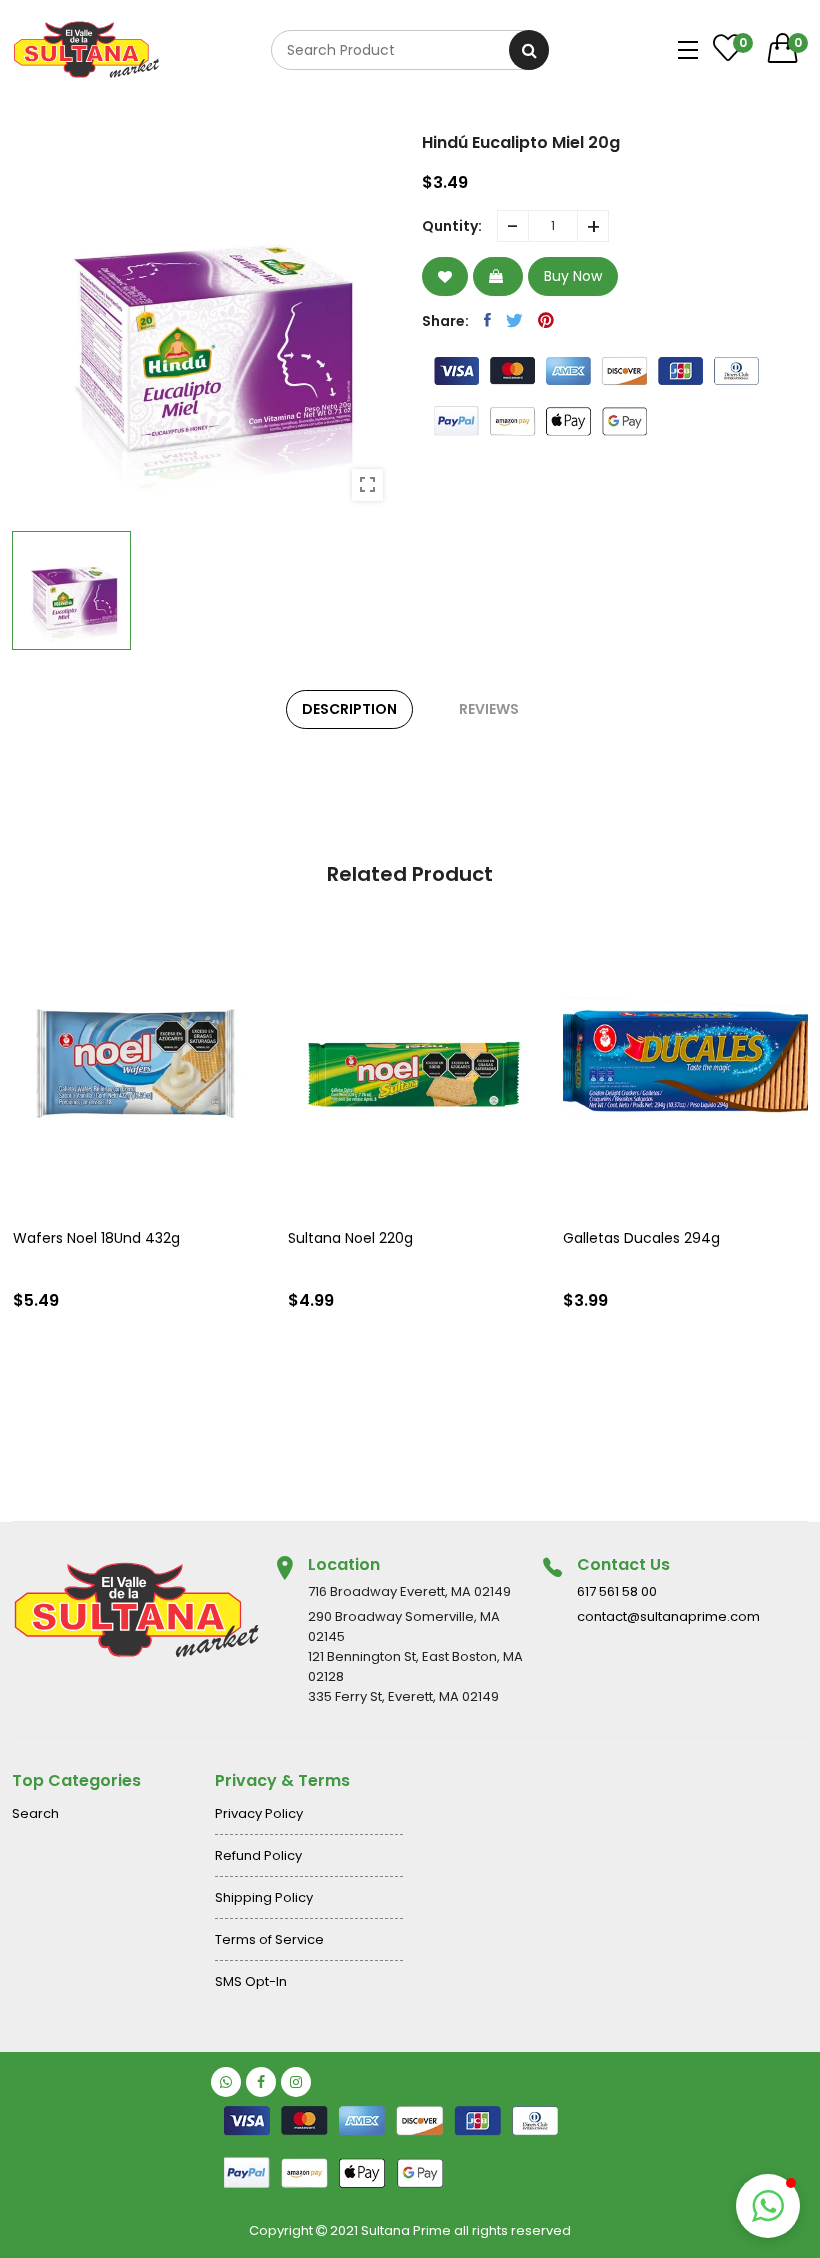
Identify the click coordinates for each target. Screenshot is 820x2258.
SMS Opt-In (251, 1981)
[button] (768, 2206)
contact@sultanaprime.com (668, 1616)
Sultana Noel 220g (350, 1238)
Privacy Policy (259, 1813)
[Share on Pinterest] (546, 320)
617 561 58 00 (617, 1591)
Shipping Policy (264, 1897)
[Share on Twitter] (514, 320)
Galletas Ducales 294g (641, 1238)
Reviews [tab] (489, 709)
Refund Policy (258, 1855)
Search (35, 1813)
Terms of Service (269, 1939)
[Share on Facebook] (487, 320)
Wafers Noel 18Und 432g (96, 1238)
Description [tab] (349, 709)
